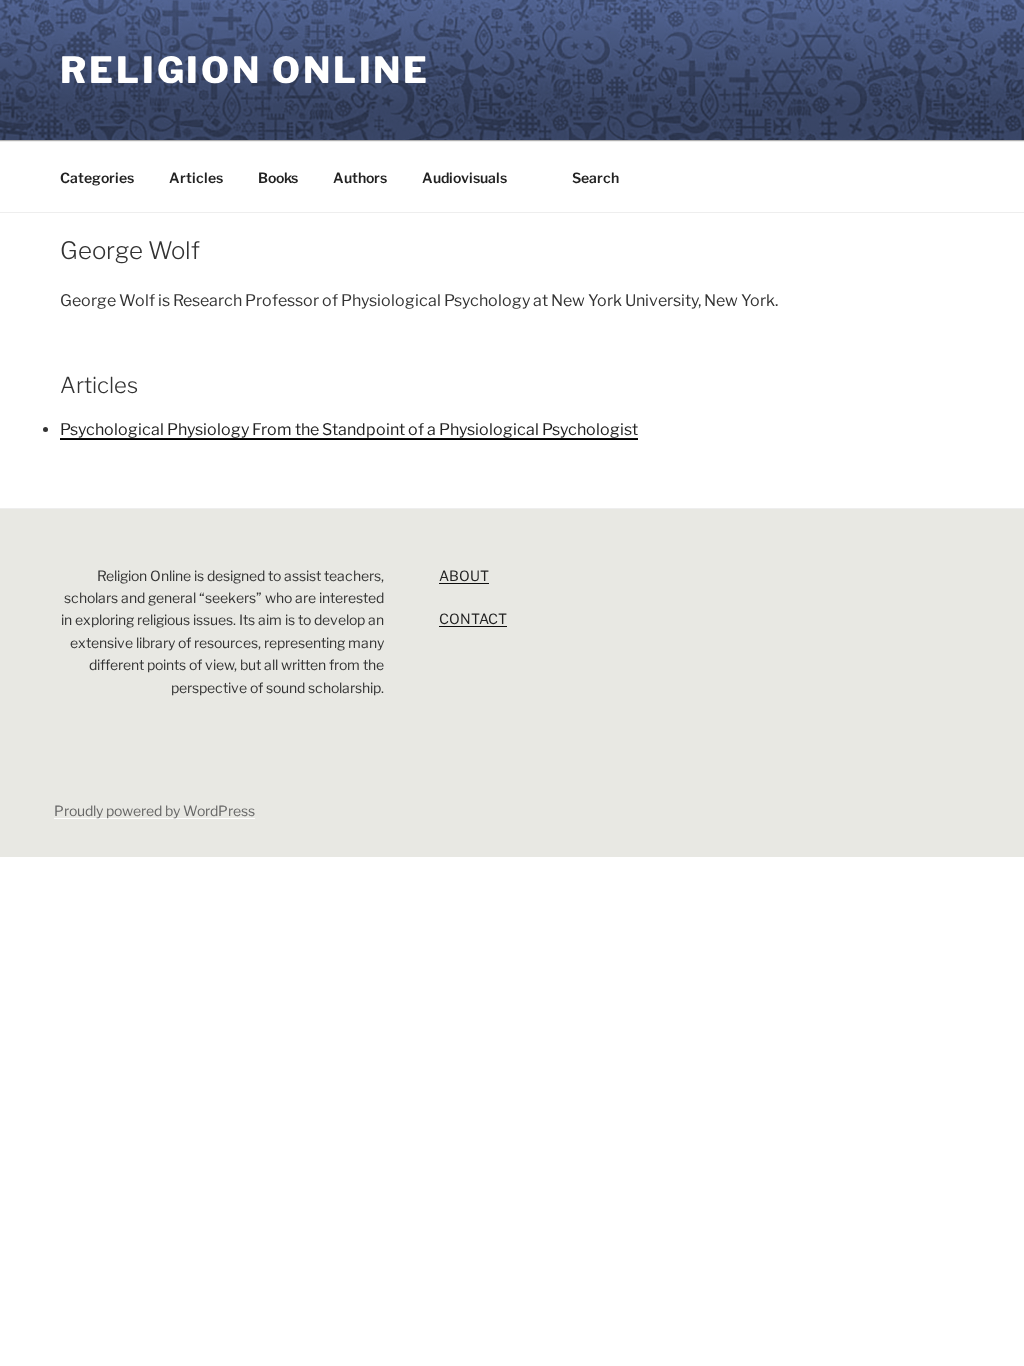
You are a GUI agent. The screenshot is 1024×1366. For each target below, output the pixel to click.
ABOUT (464, 575)
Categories (97, 177)
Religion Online (245, 70)
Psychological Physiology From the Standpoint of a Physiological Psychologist (349, 429)
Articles (196, 177)
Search (595, 177)
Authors (360, 177)
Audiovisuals (464, 177)
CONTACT (473, 618)
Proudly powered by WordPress (154, 810)
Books (278, 177)
